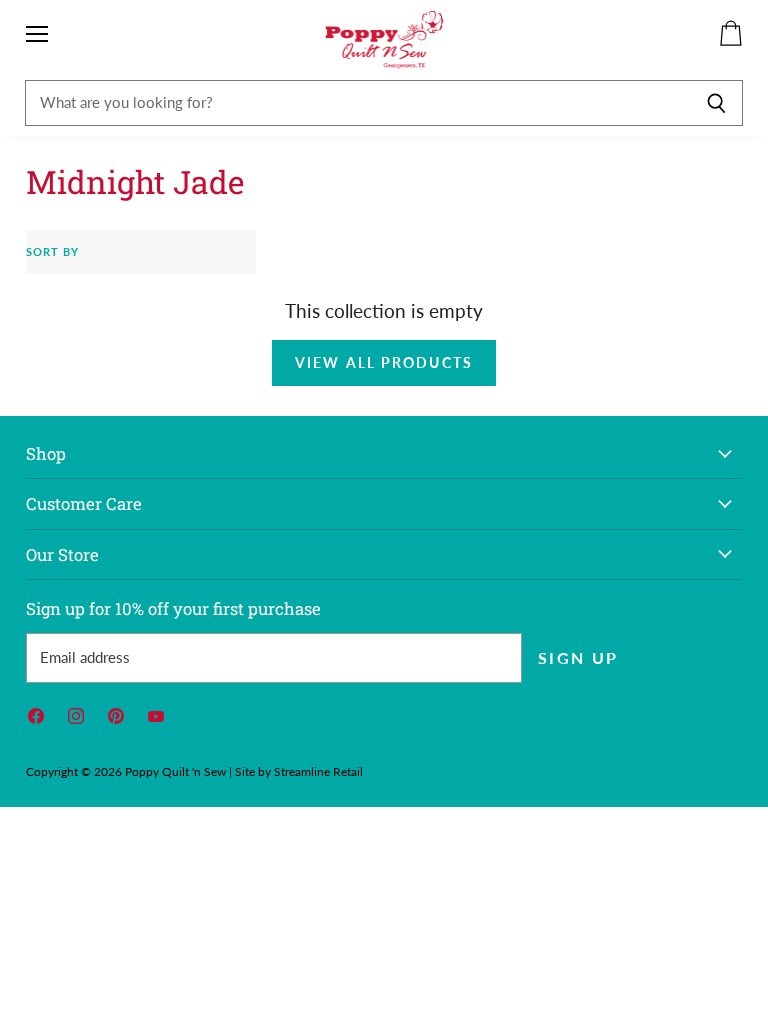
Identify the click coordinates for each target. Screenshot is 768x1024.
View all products (384, 362)
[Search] (716, 103)
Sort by (52, 252)
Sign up (578, 657)
